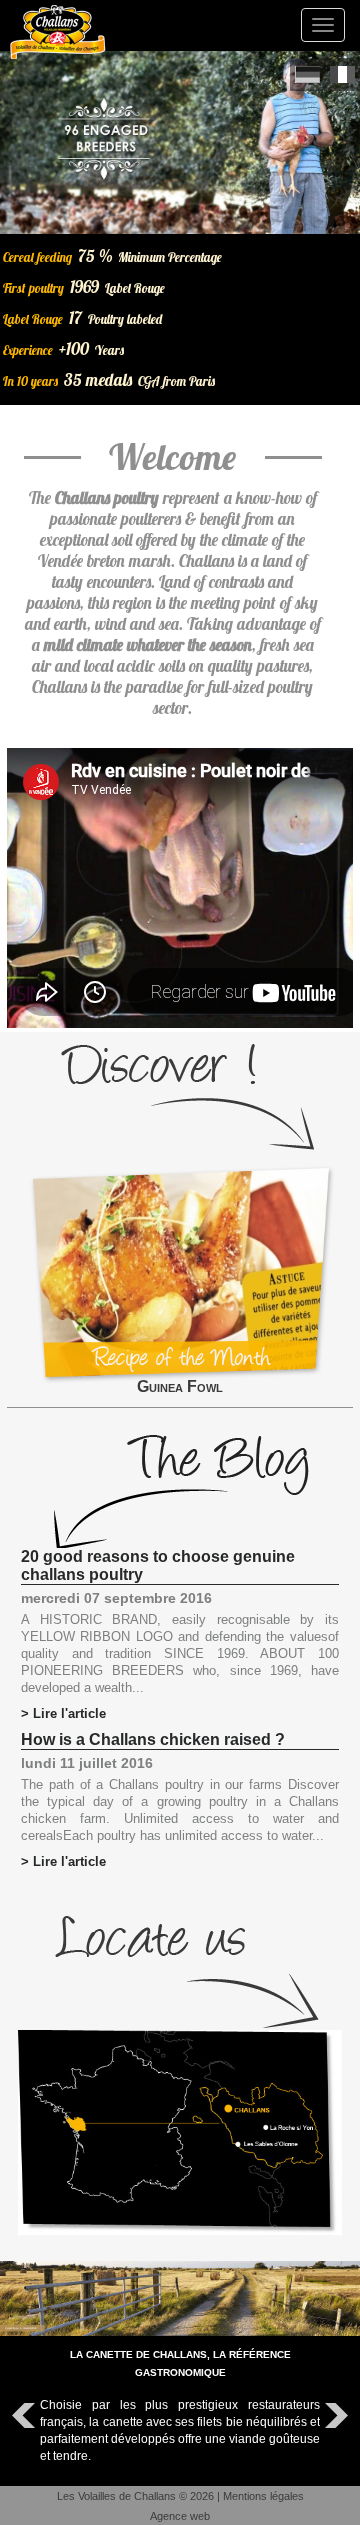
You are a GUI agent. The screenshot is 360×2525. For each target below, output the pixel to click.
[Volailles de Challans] (58, 32)
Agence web (180, 2516)
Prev (26, 2416)
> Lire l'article (63, 1713)
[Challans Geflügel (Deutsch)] (307, 74)
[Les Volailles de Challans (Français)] (342, 74)
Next (334, 2416)
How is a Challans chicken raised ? (153, 1739)
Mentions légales (263, 2496)
